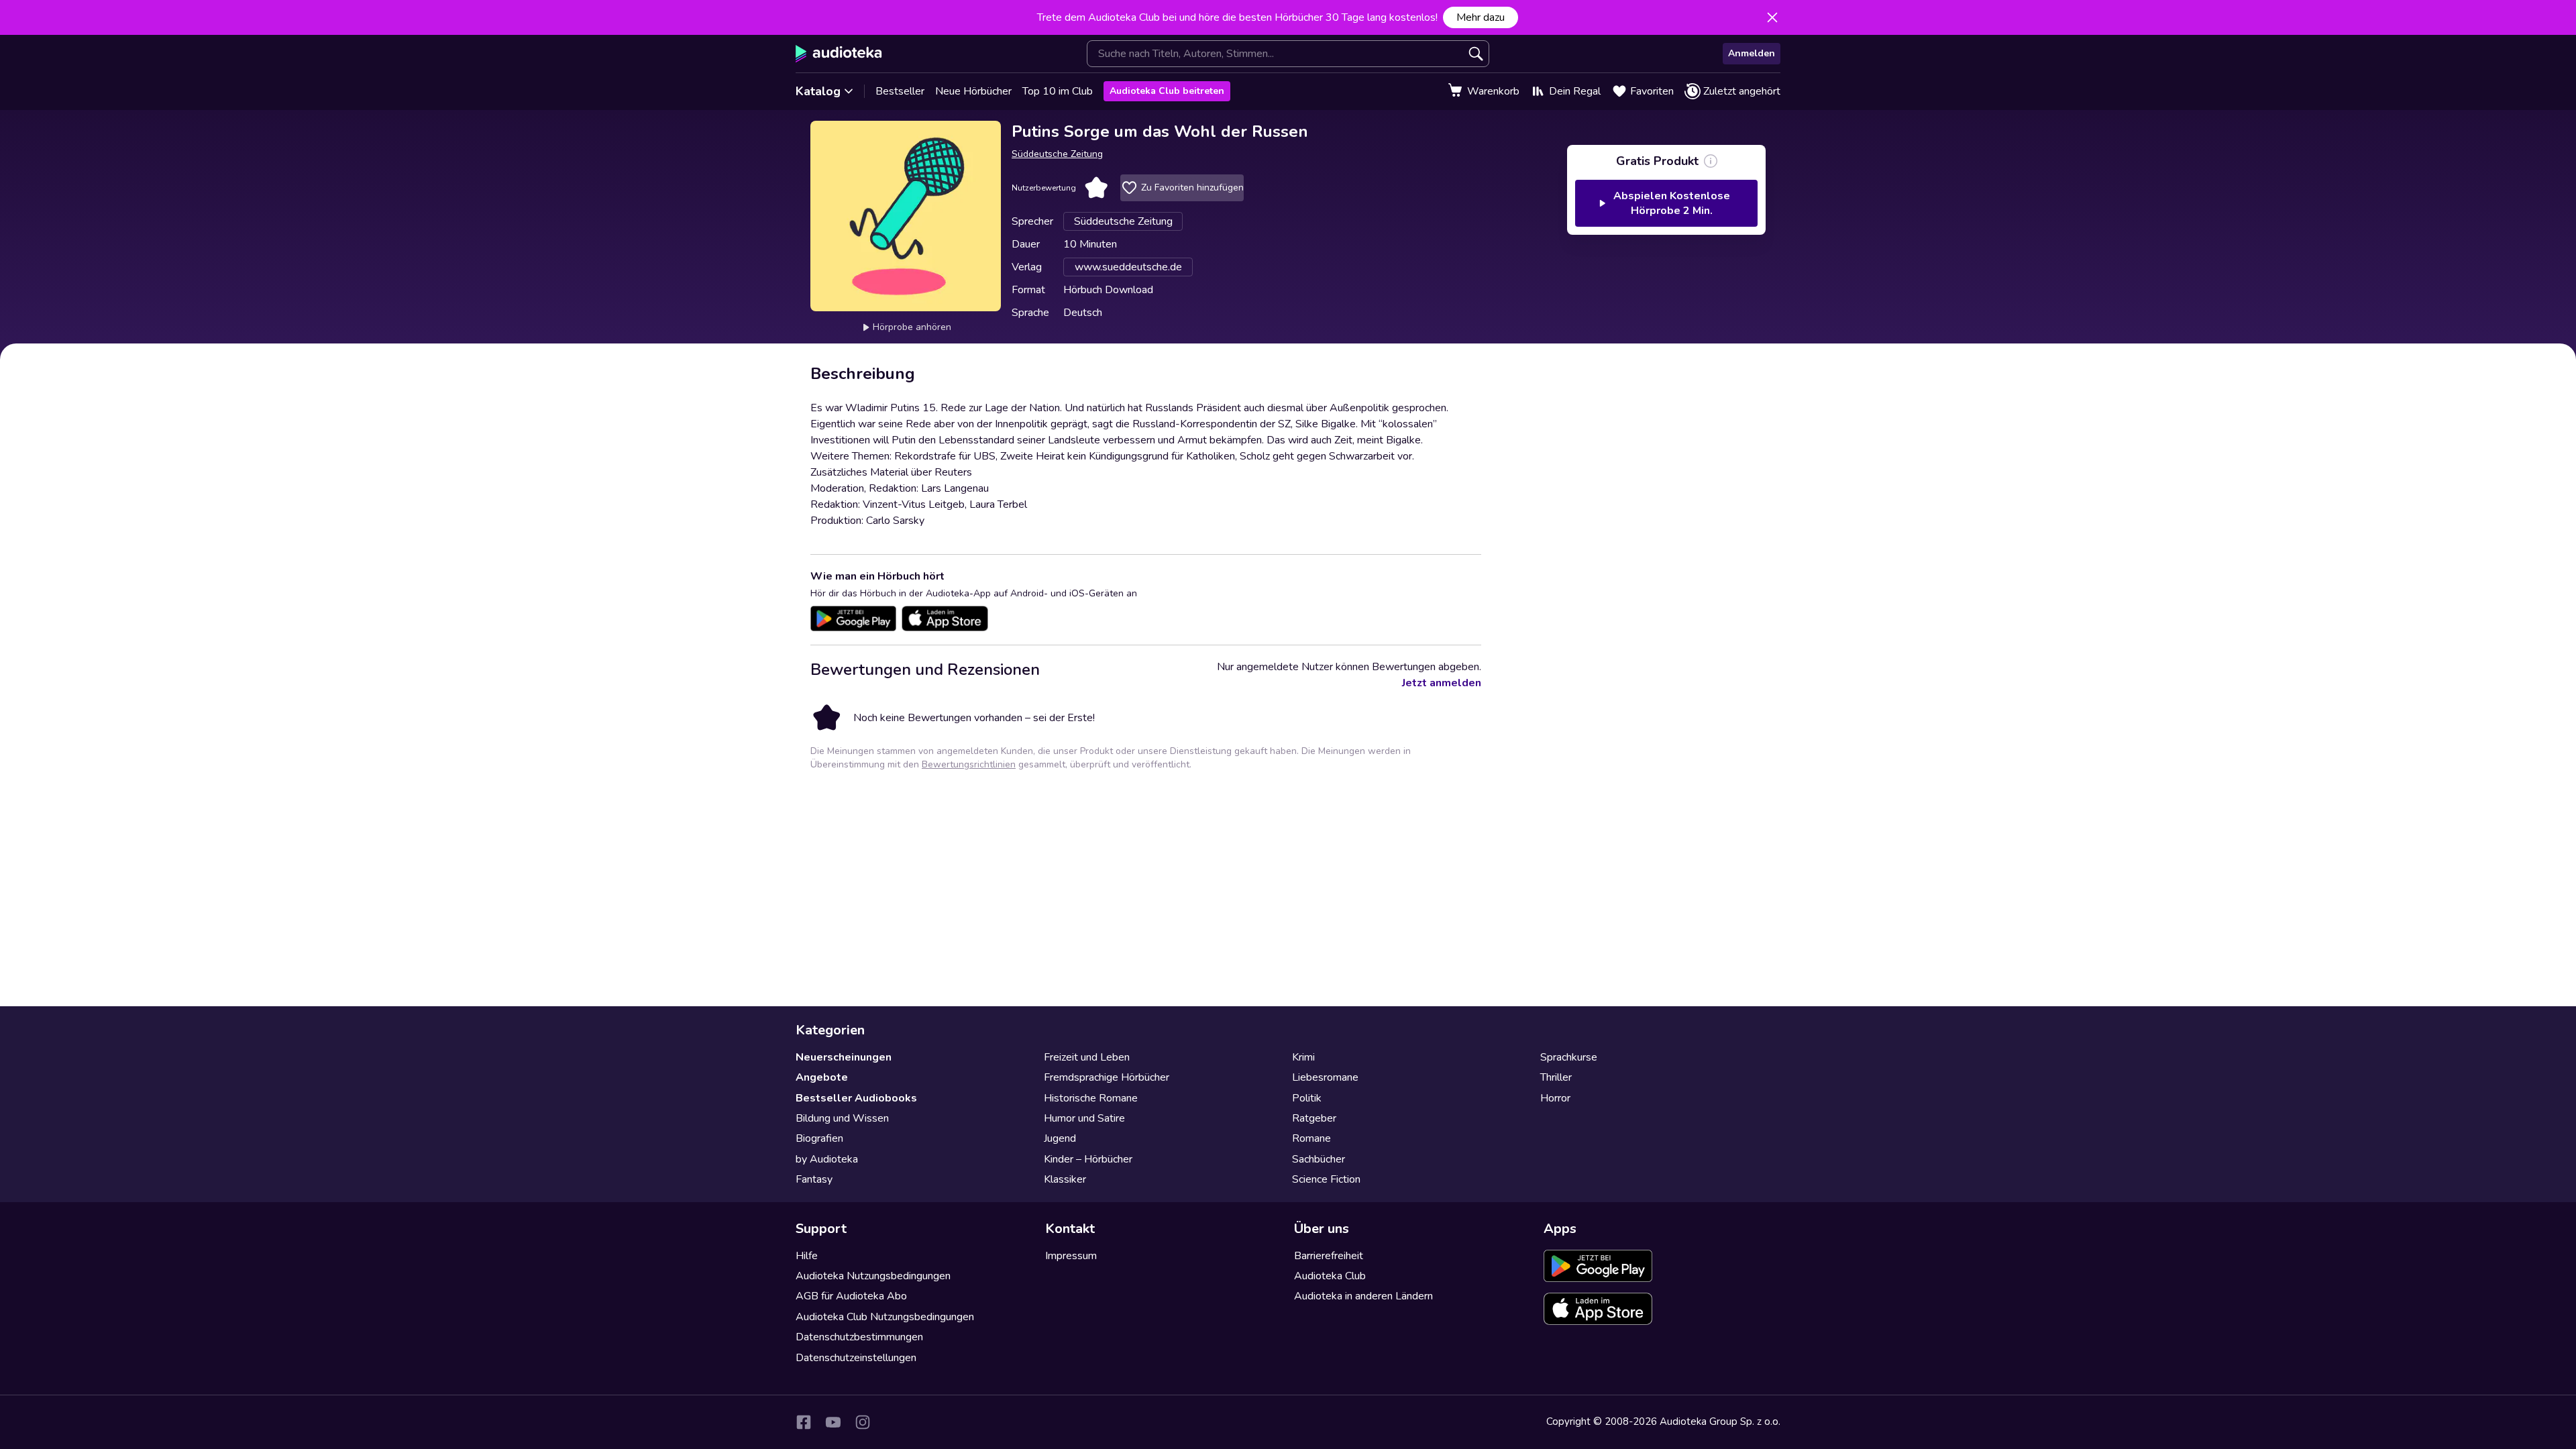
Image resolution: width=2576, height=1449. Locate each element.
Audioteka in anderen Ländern (1363, 1296)
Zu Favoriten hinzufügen (1192, 187)
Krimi (1303, 1057)
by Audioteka (827, 1159)
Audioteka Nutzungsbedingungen (873, 1276)
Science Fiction (1326, 1179)
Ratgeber (1314, 1118)
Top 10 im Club (1058, 91)
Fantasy (814, 1179)
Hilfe (807, 1256)
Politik (1307, 1098)
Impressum (1071, 1256)
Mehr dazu (1481, 17)
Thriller (1556, 1077)
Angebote (822, 1077)
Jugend (1060, 1138)
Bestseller (900, 91)
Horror (1555, 1098)
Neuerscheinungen (844, 1057)
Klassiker (1065, 1179)
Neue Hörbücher (973, 91)
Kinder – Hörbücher (1088, 1159)
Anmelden (1752, 53)
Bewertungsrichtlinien (969, 764)
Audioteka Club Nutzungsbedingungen (885, 1317)
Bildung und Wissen (842, 1118)
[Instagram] (863, 1422)
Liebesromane (1325, 1077)
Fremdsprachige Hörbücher (1107, 1077)
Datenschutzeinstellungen (856, 1358)
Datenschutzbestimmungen (859, 1337)
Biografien (819, 1138)
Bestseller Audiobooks (856, 1098)
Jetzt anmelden (1442, 683)
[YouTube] (833, 1422)
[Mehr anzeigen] (1711, 161)
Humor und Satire (1084, 1118)
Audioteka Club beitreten (1167, 91)
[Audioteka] (839, 54)
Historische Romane (1091, 1098)
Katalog (818, 91)
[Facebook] (804, 1422)
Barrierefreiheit (1329, 1256)
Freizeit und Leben (1087, 1057)
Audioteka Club (1330, 1276)
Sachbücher (1319, 1159)
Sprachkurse (1569, 1057)
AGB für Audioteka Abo (851, 1296)
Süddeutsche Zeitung (1057, 154)
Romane (1311, 1138)
